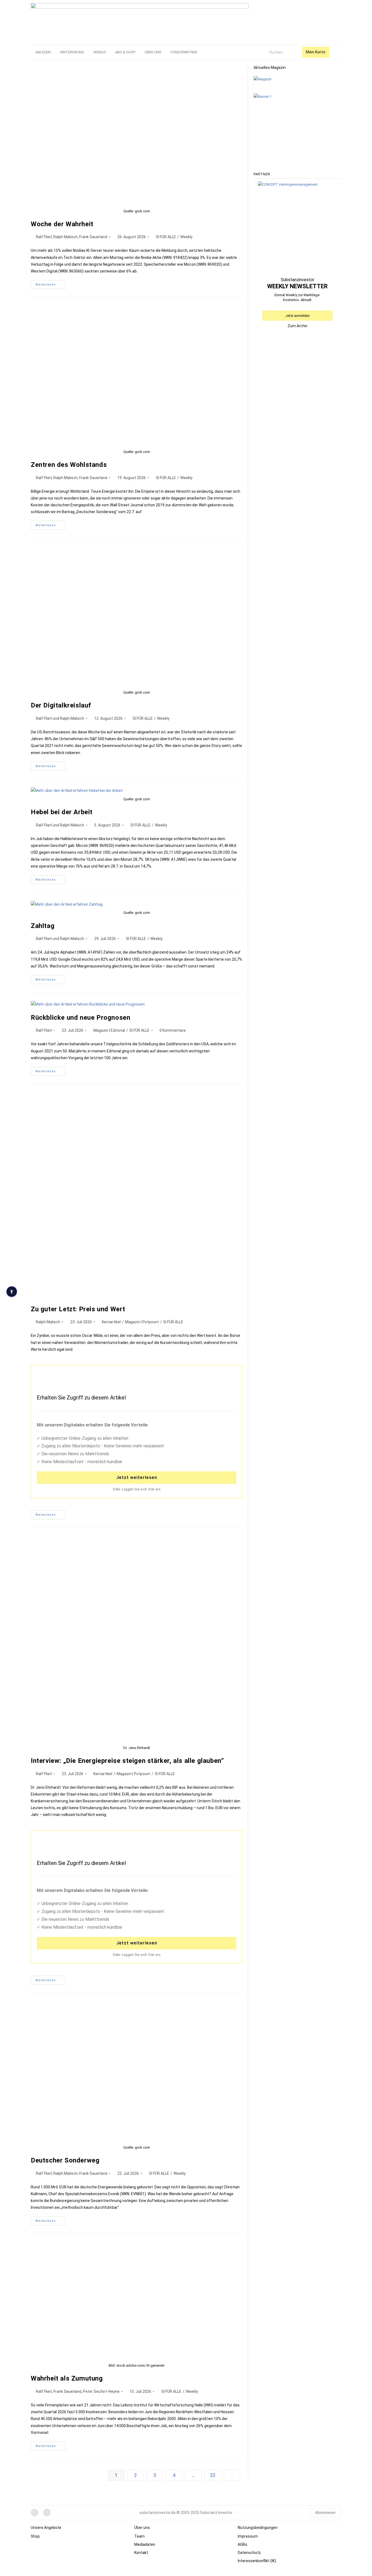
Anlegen (43, 52)
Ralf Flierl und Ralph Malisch (60, 718)
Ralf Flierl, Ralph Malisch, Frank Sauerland (72, 237)
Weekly (100, 52)
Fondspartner (184, 52)
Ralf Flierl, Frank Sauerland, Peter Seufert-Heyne (78, 2391)
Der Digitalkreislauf (61, 705)
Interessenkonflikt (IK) (257, 2561)
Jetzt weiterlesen (137, 1477)
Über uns (153, 52)
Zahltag (43, 926)
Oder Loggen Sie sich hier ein (137, 1489)
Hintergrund (72, 52)
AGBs (243, 2544)
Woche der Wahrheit (62, 224)
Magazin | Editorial (109, 1030)
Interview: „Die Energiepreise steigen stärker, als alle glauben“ (127, 1761)
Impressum (248, 2536)
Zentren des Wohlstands (69, 465)
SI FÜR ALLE (166, 237)
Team (139, 2536)
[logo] (140, 21)
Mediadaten (145, 2544)
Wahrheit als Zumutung (67, 2378)
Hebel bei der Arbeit (62, 812)
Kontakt (141, 2553)
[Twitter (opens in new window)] (47, 2513)
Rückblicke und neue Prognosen (80, 1018)
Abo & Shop (125, 52)
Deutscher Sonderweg (65, 2160)
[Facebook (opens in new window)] (35, 2513)
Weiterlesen (50, 283)
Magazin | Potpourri (142, 1322)
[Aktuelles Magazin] (263, 79)
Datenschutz (249, 2553)
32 (213, 2475)
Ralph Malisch (48, 1322)
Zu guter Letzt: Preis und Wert (78, 1309)
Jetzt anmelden (297, 316)
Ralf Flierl (44, 1030)
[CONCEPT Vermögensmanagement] (288, 184)
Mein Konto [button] (316, 52)
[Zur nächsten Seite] (232, 2475)
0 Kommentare (173, 1030)
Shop (35, 2536)
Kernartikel (111, 1322)
